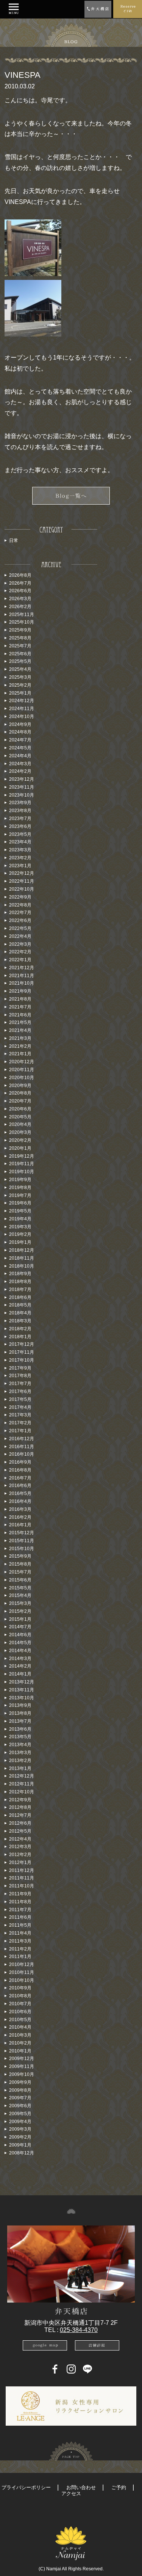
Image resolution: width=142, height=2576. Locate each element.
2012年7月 (20, 1815)
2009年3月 (20, 2129)
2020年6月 (20, 1109)
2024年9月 (20, 724)
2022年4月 (20, 936)
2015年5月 (20, 1588)
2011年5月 (20, 1925)
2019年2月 (20, 1234)
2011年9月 (20, 1894)
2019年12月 (22, 1156)
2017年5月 (20, 1399)
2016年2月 (20, 1517)
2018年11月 (22, 1258)
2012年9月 (20, 1800)
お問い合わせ (81, 2487)
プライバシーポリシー (26, 2487)
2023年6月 (20, 826)
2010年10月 (22, 1980)
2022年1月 (20, 960)
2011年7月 (20, 1910)
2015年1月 (20, 1619)
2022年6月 (20, 920)
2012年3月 (20, 1847)
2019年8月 (20, 1188)
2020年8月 (20, 1093)
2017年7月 (20, 1384)
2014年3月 (20, 1659)
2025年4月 (20, 669)
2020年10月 (22, 1078)
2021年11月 (22, 976)
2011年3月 (20, 1941)
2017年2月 (20, 1423)
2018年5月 (20, 1305)
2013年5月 (20, 1737)
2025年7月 (20, 646)
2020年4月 (20, 1124)
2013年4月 (20, 1745)
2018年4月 (20, 1313)
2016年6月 (20, 1486)
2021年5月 (20, 1022)
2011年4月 (20, 1933)
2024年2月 (20, 771)
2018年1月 (20, 1337)
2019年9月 (20, 1180)
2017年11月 (22, 1352)
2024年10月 (22, 717)
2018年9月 (20, 1274)
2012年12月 (22, 1776)
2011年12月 (22, 1870)
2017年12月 (22, 1344)
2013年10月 (22, 1698)
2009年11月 (22, 2066)
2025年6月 (20, 654)
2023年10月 (22, 795)
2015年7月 (20, 1572)
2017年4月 (20, 1407)
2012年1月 (20, 1863)
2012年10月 (22, 1792)
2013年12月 (22, 1682)
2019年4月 (20, 1219)
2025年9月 (20, 630)
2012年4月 (20, 1839)
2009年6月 (20, 2106)
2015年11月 (22, 1541)
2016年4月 (20, 1501)
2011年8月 (20, 1902)
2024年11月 (22, 709)
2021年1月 (20, 1054)
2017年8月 (20, 1376)
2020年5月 (20, 1117)
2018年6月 (20, 1297)
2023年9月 (20, 803)
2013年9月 (20, 1705)
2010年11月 (22, 1972)
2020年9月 (20, 1086)
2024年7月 (20, 740)
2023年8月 (20, 811)
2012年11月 (22, 1784)
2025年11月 (22, 615)
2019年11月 (22, 1164)
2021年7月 (20, 1007)
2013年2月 (20, 1761)
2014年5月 (20, 1643)
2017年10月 (22, 1360)
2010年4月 (20, 2027)
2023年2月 (20, 858)
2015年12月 (22, 1533)
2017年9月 (20, 1368)
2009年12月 (22, 2059)
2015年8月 (20, 1564)
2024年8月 (20, 732)
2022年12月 (22, 873)
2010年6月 (20, 2012)
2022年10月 (22, 889)
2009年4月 (20, 2122)
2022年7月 (20, 913)
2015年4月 (20, 1595)
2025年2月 (20, 685)
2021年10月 (22, 983)
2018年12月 (22, 1250)
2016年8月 (20, 1470)
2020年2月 (20, 1140)
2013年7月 (20, 1721)
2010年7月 (20, 2004)
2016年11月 (22, 1447)
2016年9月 (20, 1462)
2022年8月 (20, 905)
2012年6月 (20, 1823)
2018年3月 (20, 1321)
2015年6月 (20, 1580)
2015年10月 (22, 1549)
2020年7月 (20, 1101)
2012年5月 (20, 1831)
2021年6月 (20, 1015)
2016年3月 (20, 1509)
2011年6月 (20, 1917)
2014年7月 (20, 1627)
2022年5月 (20, 928)
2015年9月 (20, 1556)
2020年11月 (22, 1070)
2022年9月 (20, 897)
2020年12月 (22, 1062)
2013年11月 (22, 1690)
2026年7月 (20, 583)
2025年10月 (22, 622)
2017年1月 (20, 1431)
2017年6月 (20, 1391)
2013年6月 (20, 1729)
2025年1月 (20, 693)
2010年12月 (22, 1964)
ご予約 (119, 2487)
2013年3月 (20, 1753)
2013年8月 (20, 1713)
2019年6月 (20, 1203)
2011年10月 (22, 1886)
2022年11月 (22, 881)
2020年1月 (20, 1148)
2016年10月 (22, 1454)
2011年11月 (22, 1878)
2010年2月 (20, 2043)
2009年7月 (20, 2098)
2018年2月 (20, 1329)
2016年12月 (22, 1439)
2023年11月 (22, 787)
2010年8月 (20, 1996)
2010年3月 (20, 2035)
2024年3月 (20, 764)
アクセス (71, 2493)
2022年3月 (20, 944)
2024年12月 (22, 701)
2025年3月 (20, 677)
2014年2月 (20, 1666)
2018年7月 (20, 1290)
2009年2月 (20, 2137)
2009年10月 (22, 2074)
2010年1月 (20, 2051)
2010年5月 (20, 2020)
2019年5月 (20, 1211)
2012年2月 (20, 1855)
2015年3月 (20, 1603)
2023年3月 (20, 850)
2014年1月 (20, 1674)
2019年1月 (20, 1242)
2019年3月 (20, 1227)
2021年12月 (22, 968)
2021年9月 (20, 991)
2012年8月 (20, 1807)
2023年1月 (20, 866)
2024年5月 (20, 748)
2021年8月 (20, 999)
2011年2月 (20, 1949)
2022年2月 (20, 952)
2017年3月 (20, 1415)
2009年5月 (20, 2114)
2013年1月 (20, 1768)
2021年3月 (20, 1038)
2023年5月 (20, 834)
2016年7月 (20, 1478)
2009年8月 (20, 2090)
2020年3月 (20, 1132)
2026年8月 (20, 575)
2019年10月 (22, 1172)
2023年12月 (22, 779)
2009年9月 (20, 2082)
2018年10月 (22, 1266)
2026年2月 (20, 607)
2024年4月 (20, 756)
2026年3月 (20, 599)
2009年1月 (20, 2145)
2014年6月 (20, 1635)
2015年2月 (20, 1611)
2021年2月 (20, 1046)
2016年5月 (20, 1493)
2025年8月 (20, 638)
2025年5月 (20, 661)
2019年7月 (20, 1195)
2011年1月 (20, 1957)
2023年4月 (20, 842)
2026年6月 (20, 591)
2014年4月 (20, 1651)
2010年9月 (20, 1988)
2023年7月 (20, 819)
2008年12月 (22, 2153)
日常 (14, 541)
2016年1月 (20, 1525)
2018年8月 (20, 1282)
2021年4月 (20, 1030)
